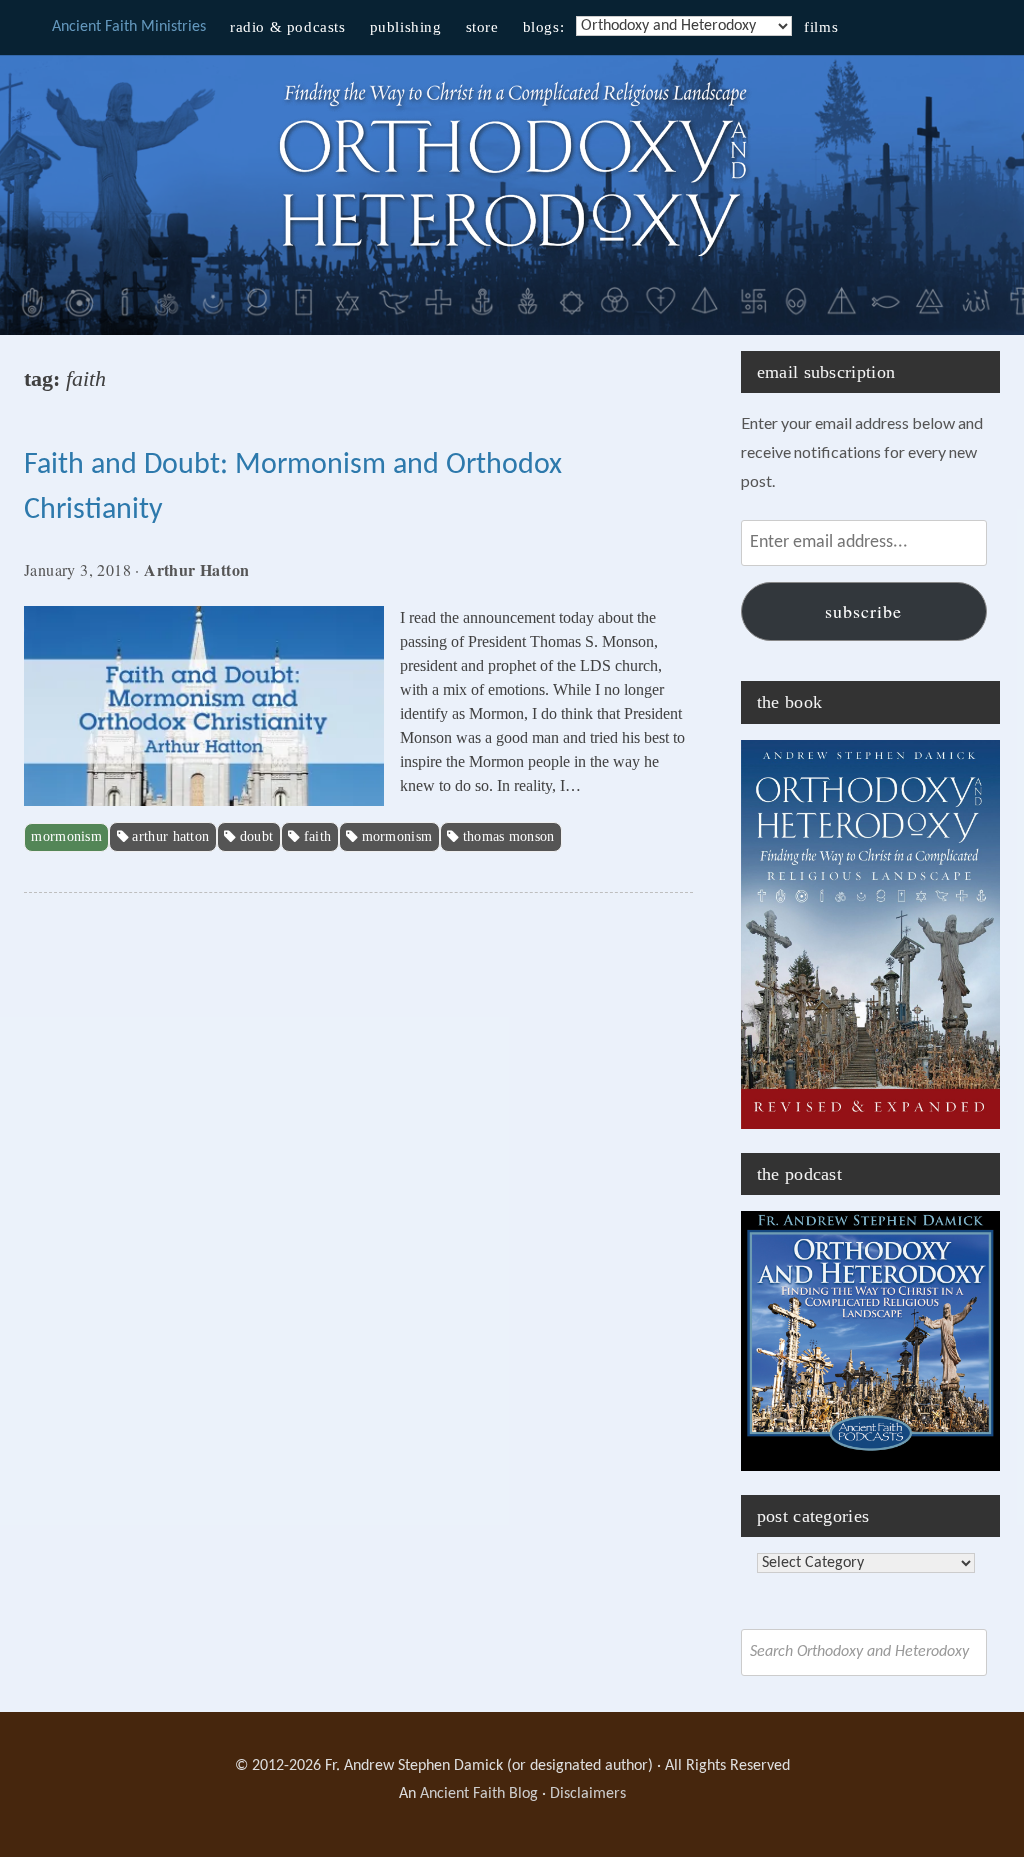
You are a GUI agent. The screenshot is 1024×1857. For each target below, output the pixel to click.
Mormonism (66, 836)
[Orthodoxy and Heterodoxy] (512, 259)
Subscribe (863, 611)
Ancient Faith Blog (479, 1794)
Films (821, 27)
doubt (257, 836)
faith (318, 836)
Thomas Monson (509, 836)
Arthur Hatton (170, 836)
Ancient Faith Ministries (129, 27)
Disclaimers (588, 1794)
